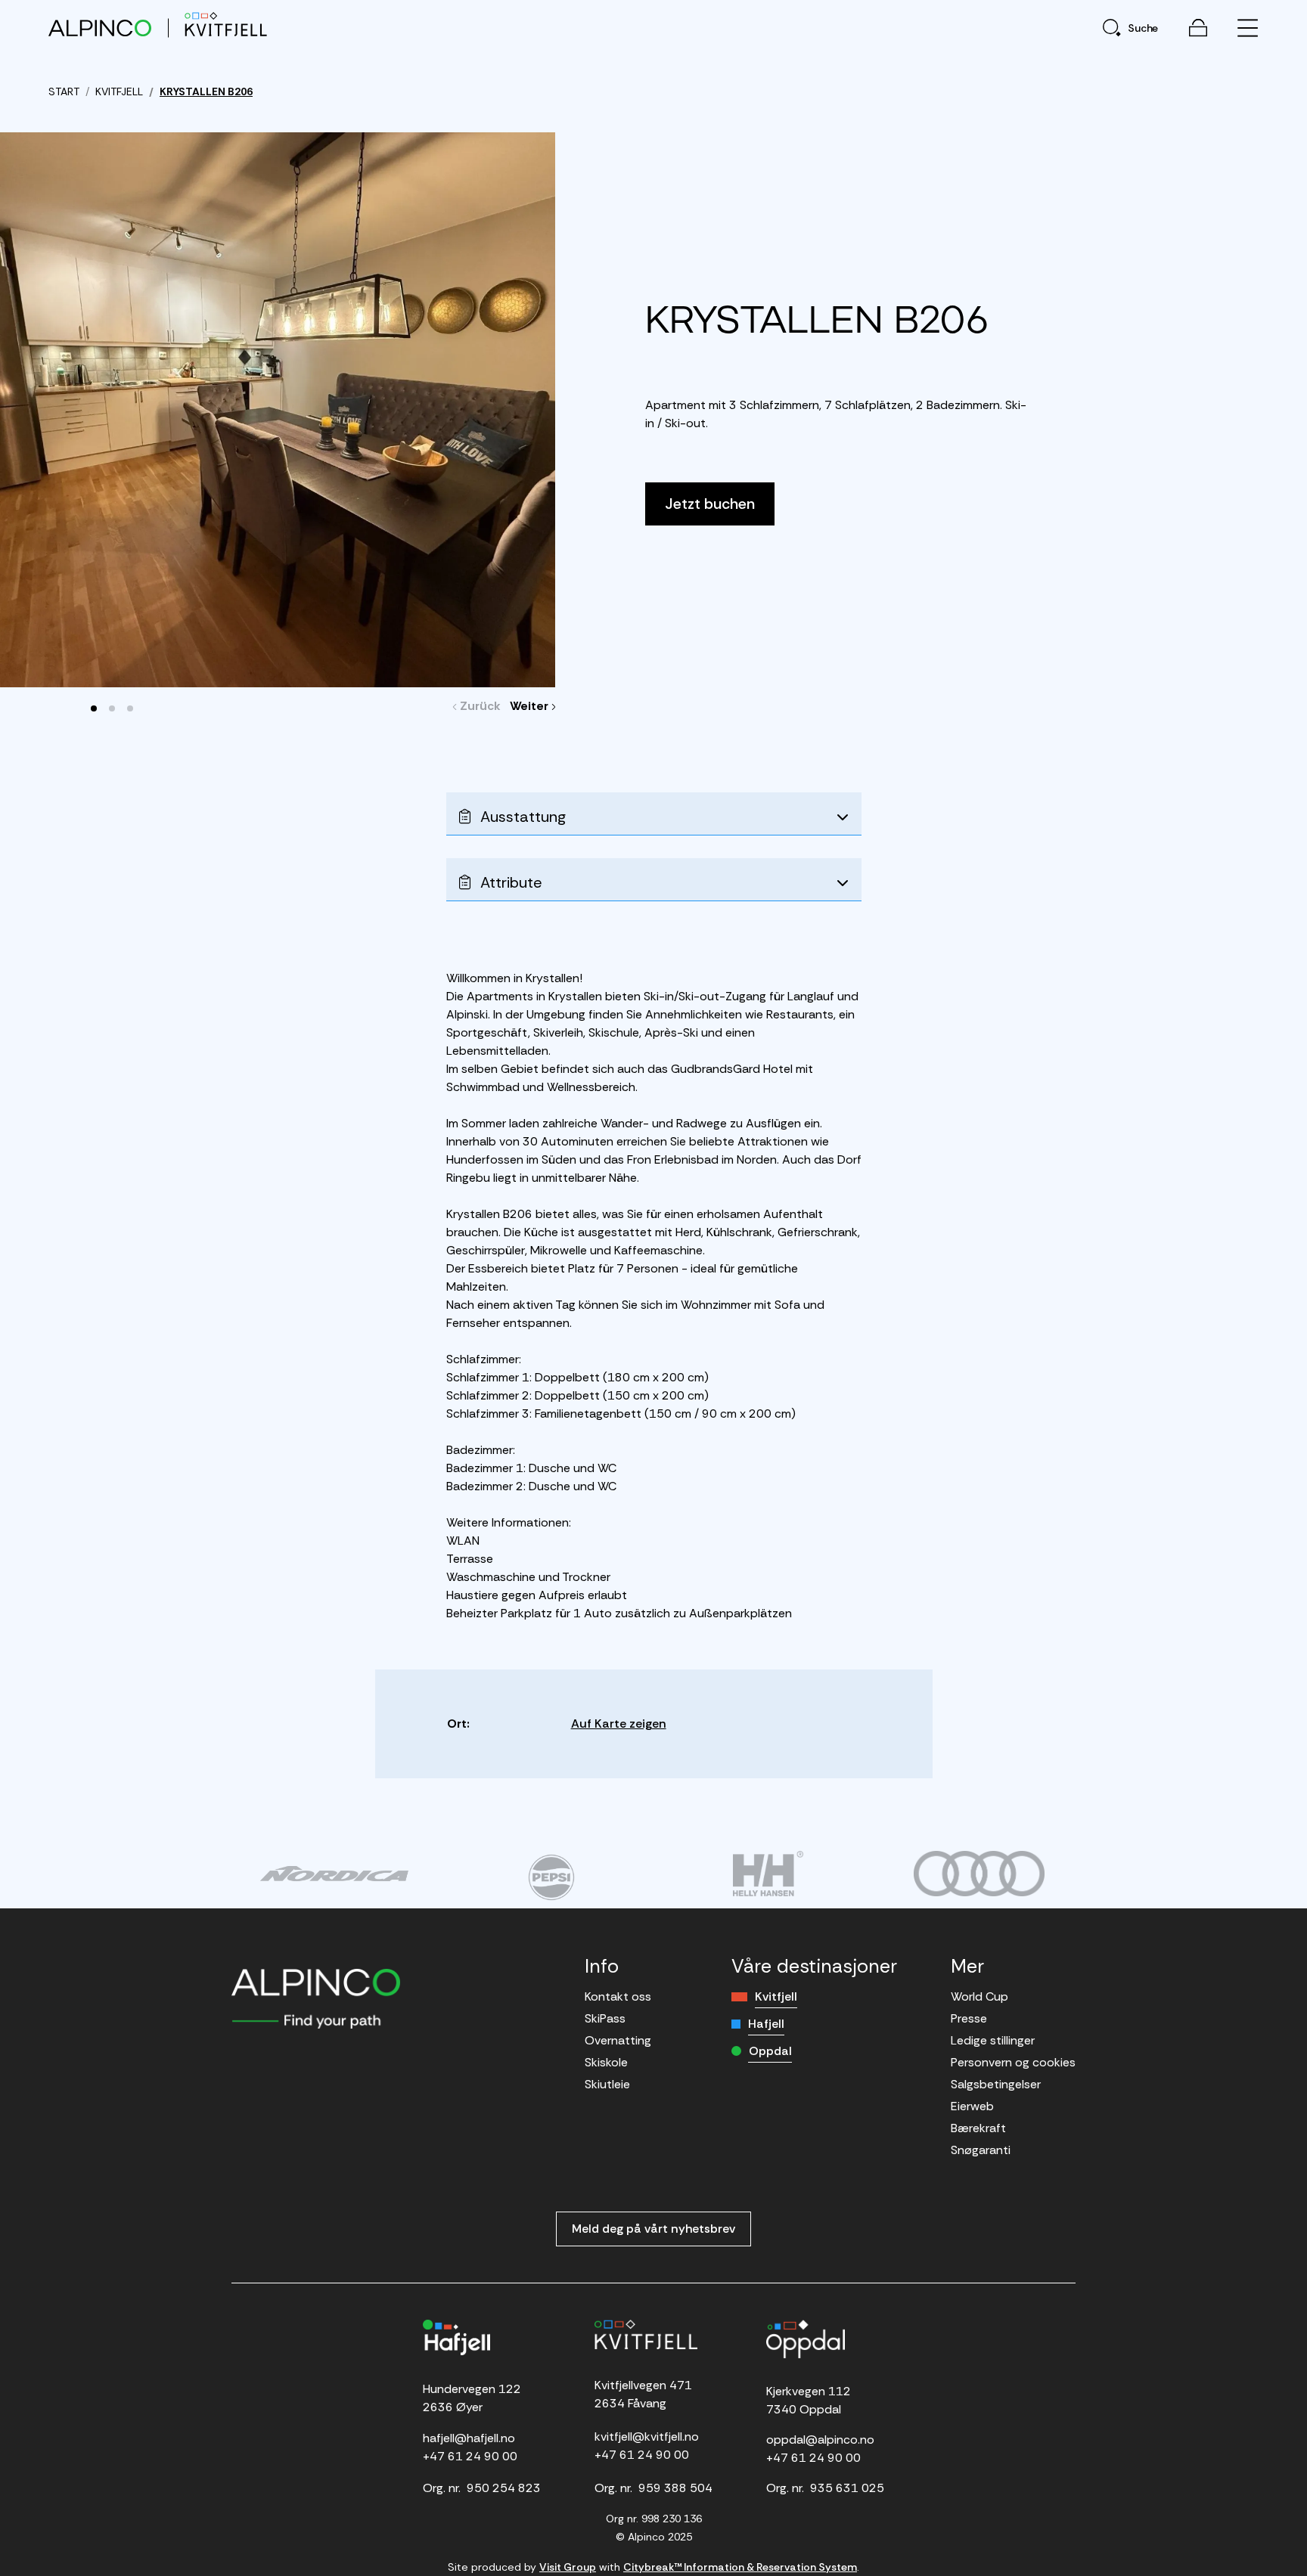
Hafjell (766, 2024)
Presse (969, 2018)
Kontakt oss (618, 1996)
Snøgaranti (981, 2150)
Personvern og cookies (1013, 2062)
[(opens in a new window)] (334, 1874)
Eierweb (972, 2106)
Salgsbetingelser (996, 2084)
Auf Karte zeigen (619, 1724)
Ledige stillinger (993, 2040)
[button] (94, 708)
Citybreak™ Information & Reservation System (740, 2567)
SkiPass (605, 2018)
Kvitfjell (776, 1996)
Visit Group (568, 2567)
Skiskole (606, 2062)
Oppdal (770, 2051)
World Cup (979, 1996)
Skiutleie (607, 2084)
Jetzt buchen (710, 504)
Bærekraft (978, 2128)
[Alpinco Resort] (100, 28)
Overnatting (618, 2040)
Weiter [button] (533, 706)
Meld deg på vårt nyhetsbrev (653, 2229)
